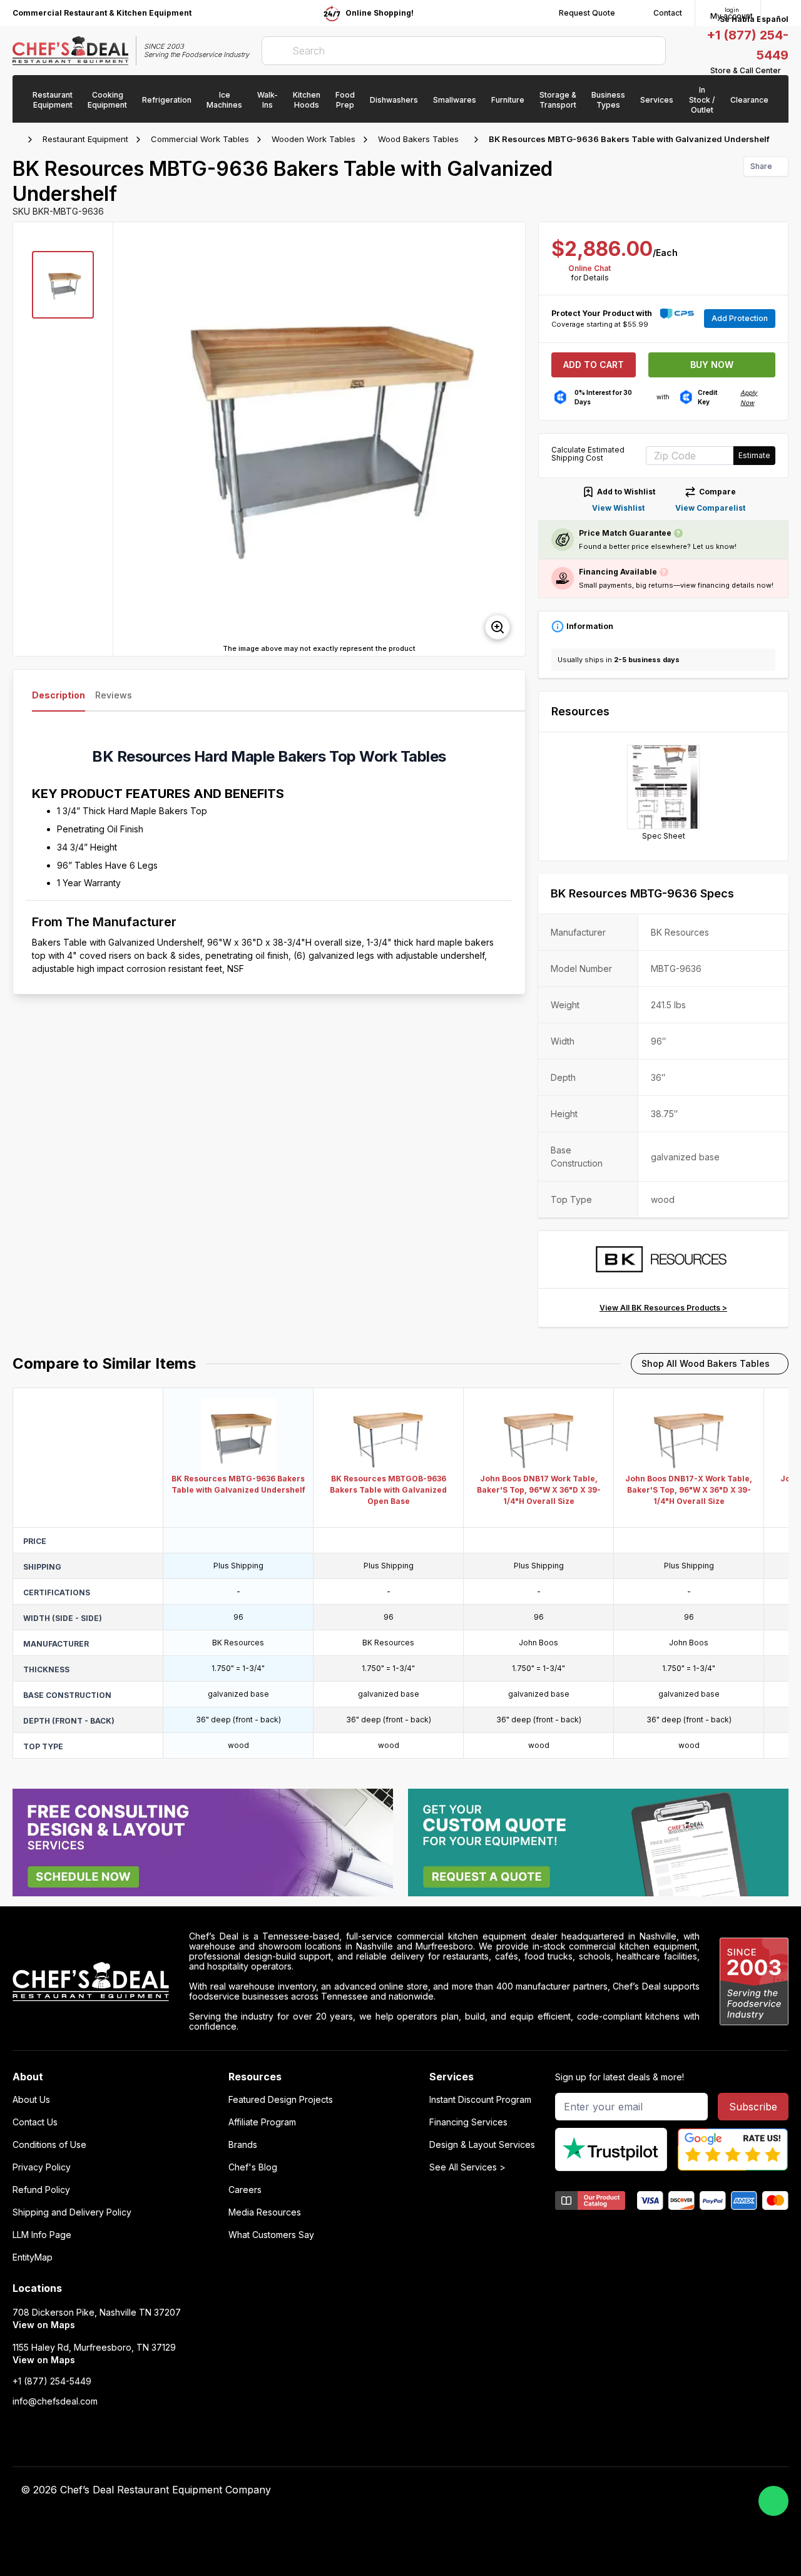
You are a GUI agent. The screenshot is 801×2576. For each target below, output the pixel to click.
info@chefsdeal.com (55, 2401)
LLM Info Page (42, 2235)
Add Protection (740, 318)
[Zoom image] (497, 627)
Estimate (754, 455)
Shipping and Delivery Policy (72, 2212)
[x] (585, 2490)
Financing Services (468, 2122)
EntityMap (33, 2257)
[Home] (19, 140)
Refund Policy (41, 2190)
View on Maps (44, 2325)
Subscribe (753, 2107)
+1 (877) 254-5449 (52, 2381)
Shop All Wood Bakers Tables (706, 1363)
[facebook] (536, 2490)
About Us (31, 2100)
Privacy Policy (42, 2167)
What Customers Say (271, 2235)
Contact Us (35, 2122)
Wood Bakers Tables (418, 139)
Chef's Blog (253, 2167)
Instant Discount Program (480, 2100)
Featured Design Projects (281, 2100)
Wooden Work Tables (314, 139)
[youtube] (560, 2490)
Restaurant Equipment (85, 139)
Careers (245, 2190)
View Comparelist (710, 508)
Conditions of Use (49, 2145)
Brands (243, 2145)
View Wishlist (618, 508)
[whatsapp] (773, 2501)
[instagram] (634, 2490)
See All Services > (467, 2167)
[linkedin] (609, 2490)
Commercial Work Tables (200, 139)
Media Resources (265, 2212)
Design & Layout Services (482, 2145)
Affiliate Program (262, 2122)
